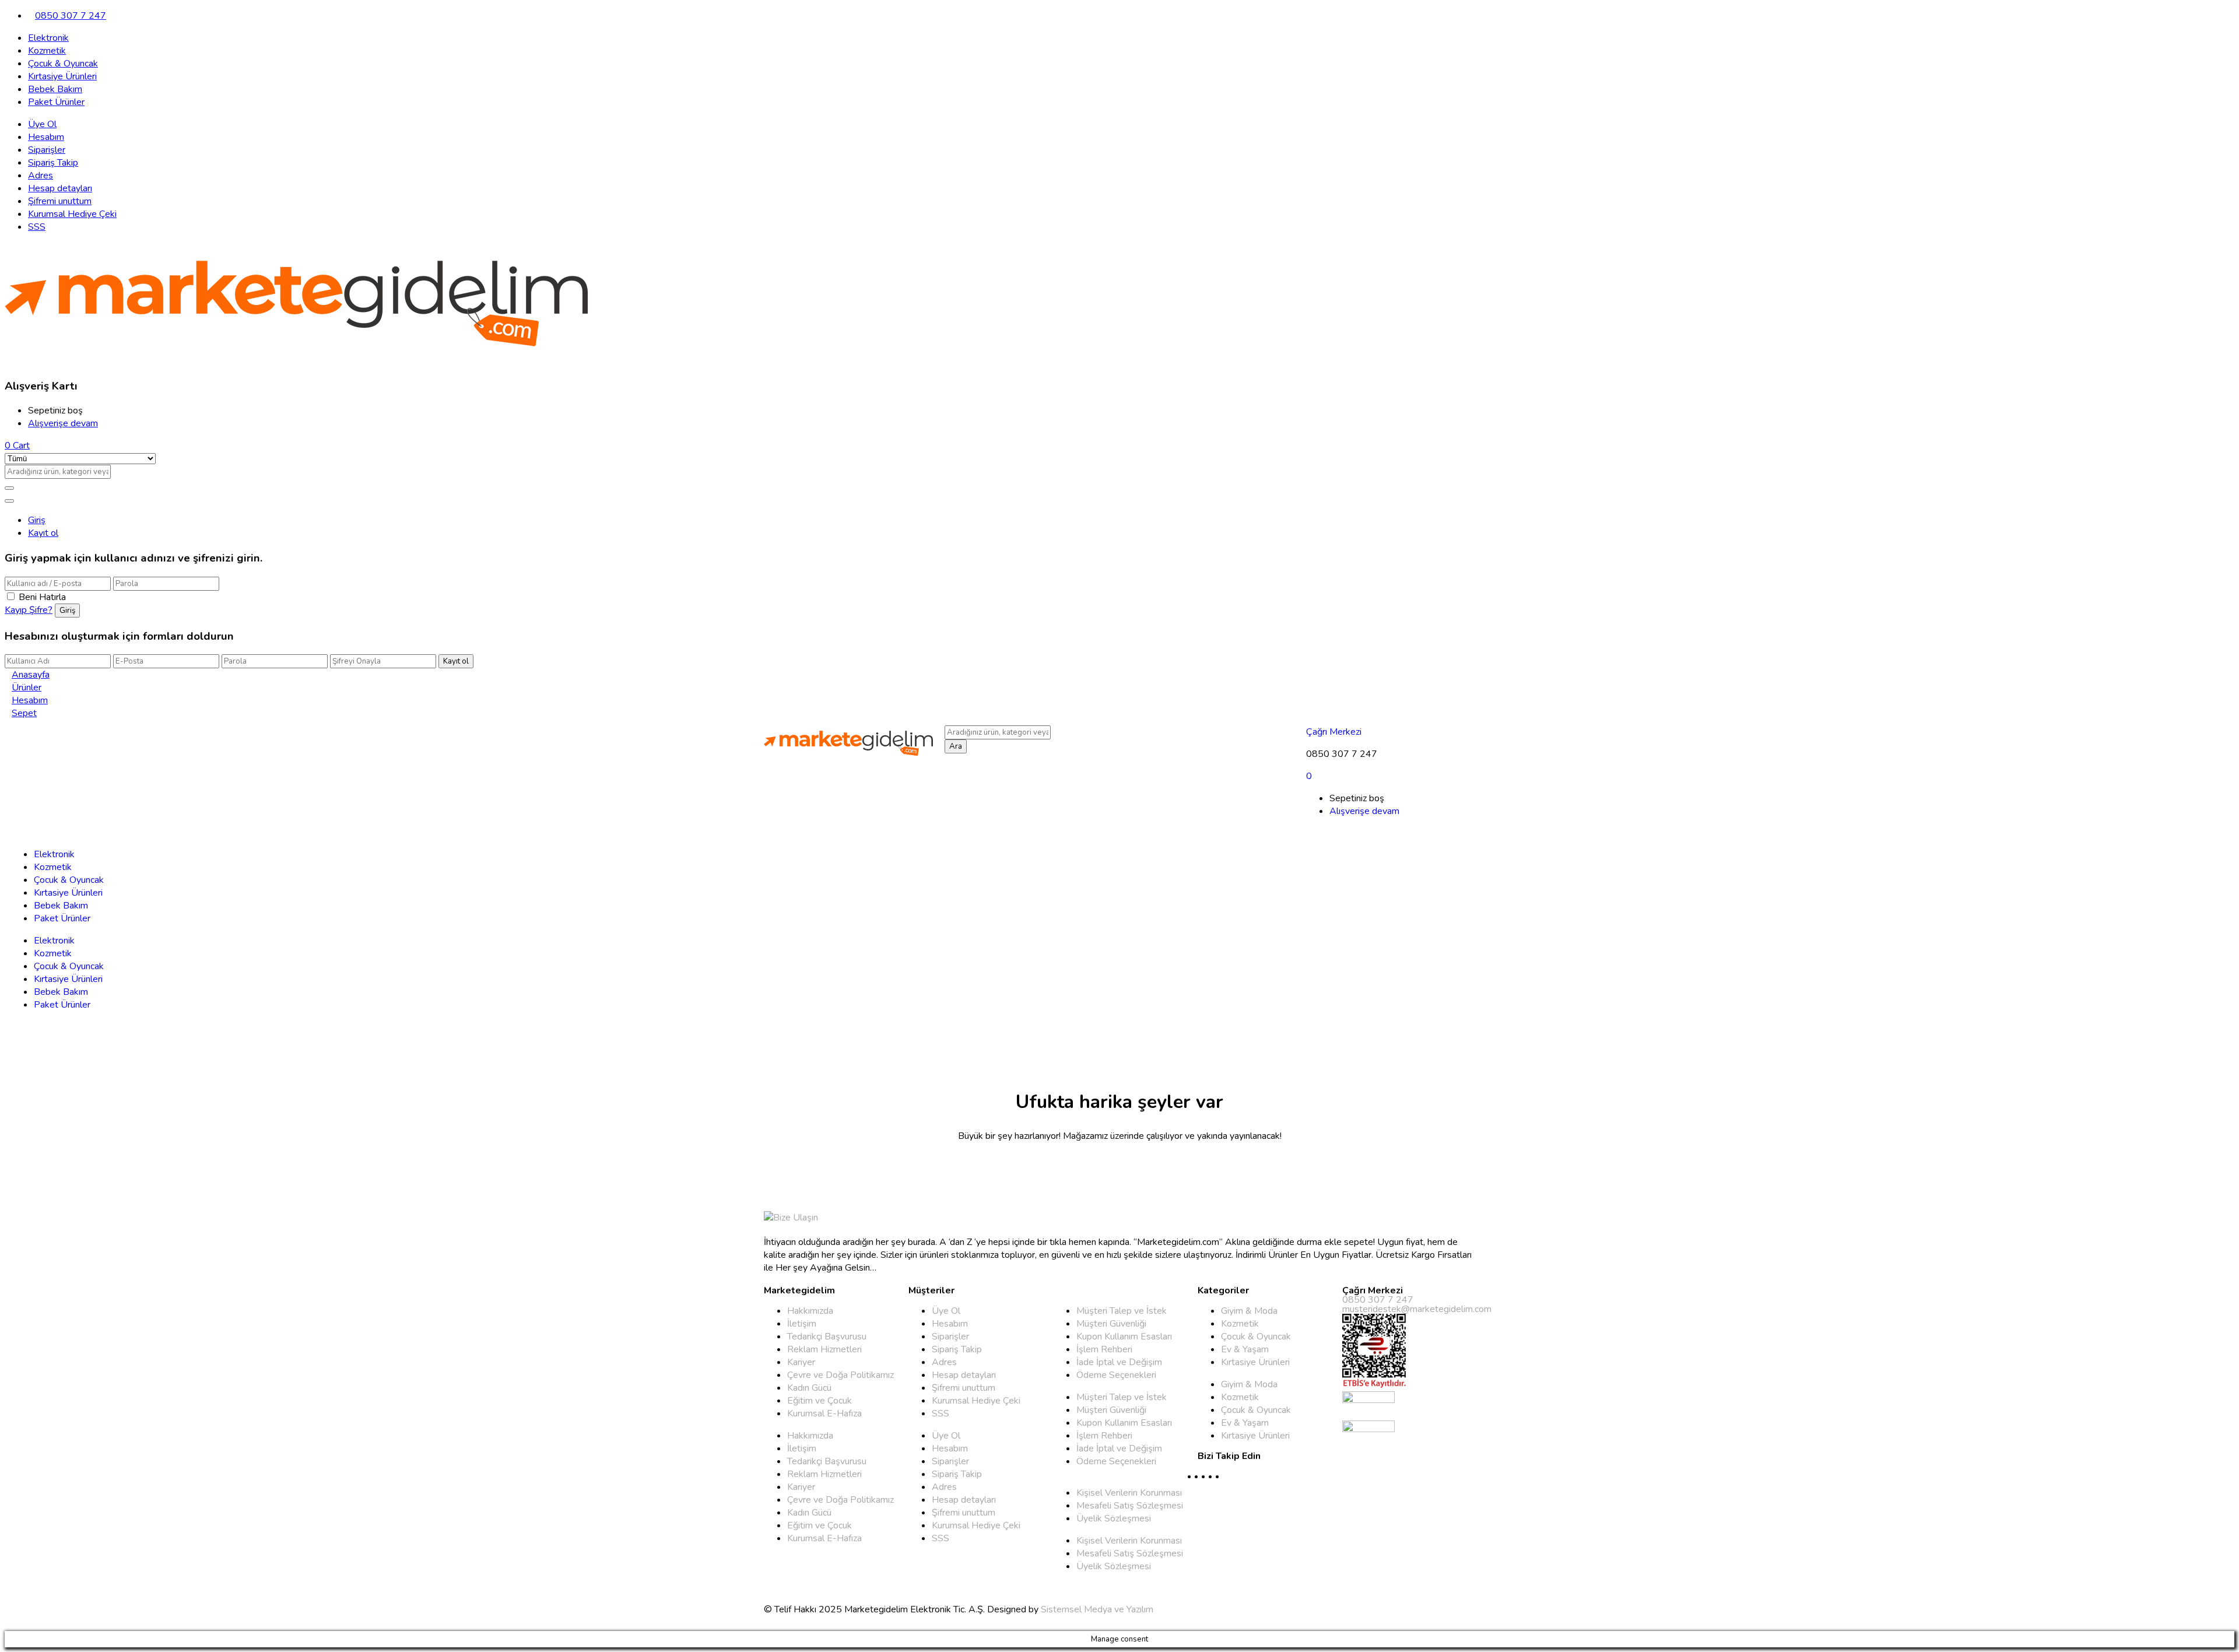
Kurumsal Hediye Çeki (72, 214)
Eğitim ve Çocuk (820, 1401)
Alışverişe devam (63, 423)
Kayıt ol (43, 533)
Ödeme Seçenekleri (1116, 1375)
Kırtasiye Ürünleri (62, 76)
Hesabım (46, 137)
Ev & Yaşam (1245, 1349)
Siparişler (47, 150)
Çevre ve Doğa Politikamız (840, 1375)
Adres (41, 176)
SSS (37, 227)
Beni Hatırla (42, 597)
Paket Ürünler (56, 102)
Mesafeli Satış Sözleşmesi (1130, 1506)
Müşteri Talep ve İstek (1122, 1311)
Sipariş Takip (53, 163)
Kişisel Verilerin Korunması (1129, 1493)
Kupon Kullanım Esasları (1124, 1337)
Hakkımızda (810, 1311)
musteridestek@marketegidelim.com (1417, 1309)
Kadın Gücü (809, 1388)
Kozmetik (47, 51)
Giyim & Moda (1249, 1311)
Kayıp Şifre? (29, 610)
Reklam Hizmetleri (824, 1349)
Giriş (37, 520)
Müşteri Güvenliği (1111, 1324)
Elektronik (48, 38)
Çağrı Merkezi (1334, 732)
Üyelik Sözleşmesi (1114, 1518)
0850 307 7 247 (71, 16)
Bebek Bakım (55, 89)
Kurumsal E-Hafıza (824, 1414)
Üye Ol (42, 124)
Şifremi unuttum (60, 201)
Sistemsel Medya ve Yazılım (1097, 1609)
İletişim (802, 1324)
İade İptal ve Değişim (1119, 1362)
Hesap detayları (60, 188)
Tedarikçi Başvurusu (827, 1337)
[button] (17, 446)
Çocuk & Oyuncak (63, 64)
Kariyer (801, 1362)
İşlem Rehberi (1104, 1349)
